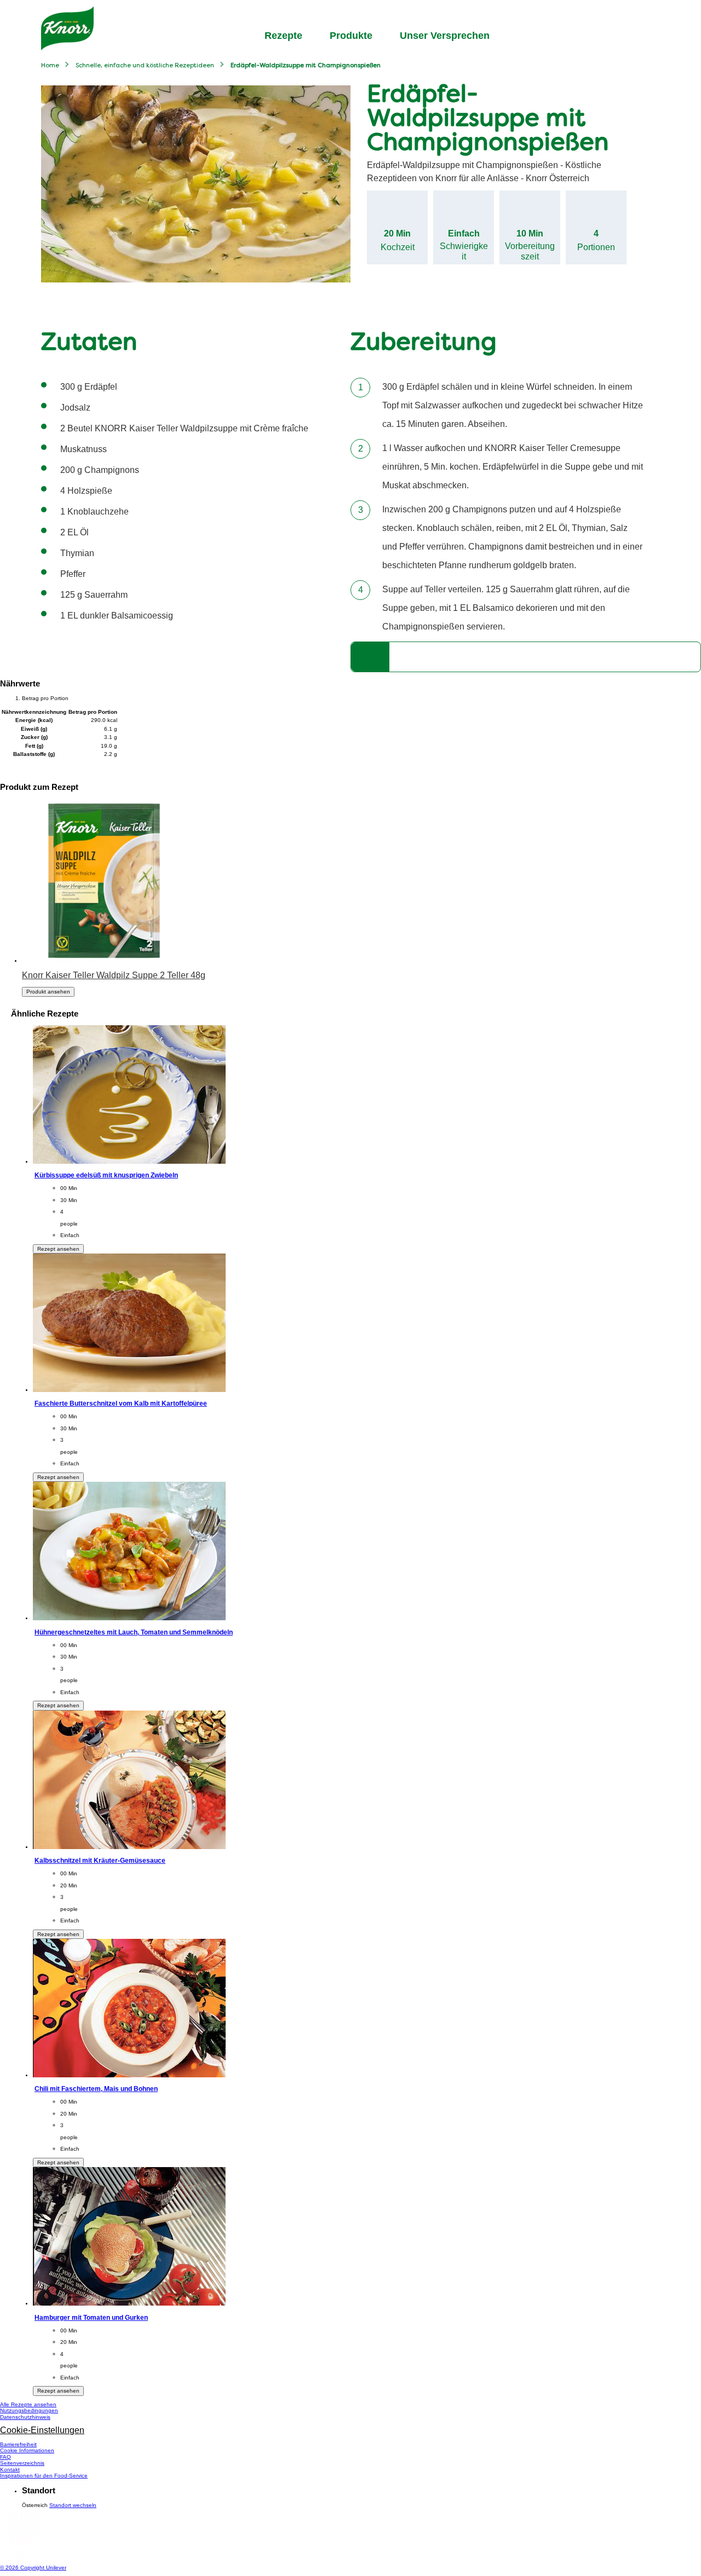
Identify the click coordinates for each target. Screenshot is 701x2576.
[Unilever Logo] (22, 2555)
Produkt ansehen (48, 992)
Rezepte (283, 36)
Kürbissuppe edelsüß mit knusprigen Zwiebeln (106, 1175)
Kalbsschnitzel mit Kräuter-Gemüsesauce (100, 1860)
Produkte (351, 36)
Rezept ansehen (58, 1249)
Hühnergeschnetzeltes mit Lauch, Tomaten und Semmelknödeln (134, 1632)
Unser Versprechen (445, 36)
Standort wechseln (73, 2505)
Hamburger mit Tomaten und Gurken (91, 2317)
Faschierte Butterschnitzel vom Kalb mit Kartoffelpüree (121, 1403)
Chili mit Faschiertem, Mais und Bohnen (96, 2089)
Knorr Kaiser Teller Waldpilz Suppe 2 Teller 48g (114, 975)
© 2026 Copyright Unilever (33, 2568)
